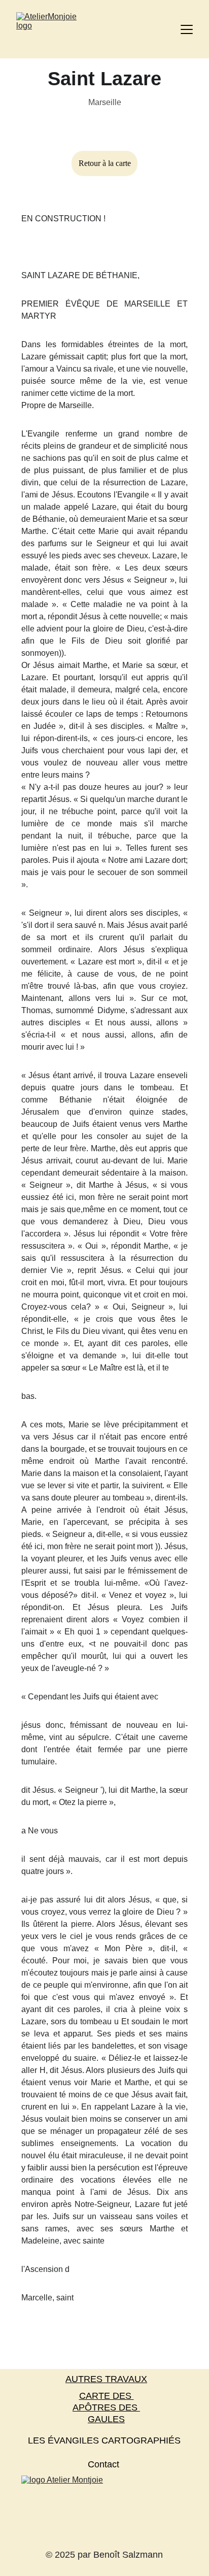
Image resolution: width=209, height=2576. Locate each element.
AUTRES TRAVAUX (106, 2379)
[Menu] (187, 29)
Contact (103, 2464)
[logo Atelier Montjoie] (104, 2510)
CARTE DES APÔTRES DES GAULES (106, 2408)
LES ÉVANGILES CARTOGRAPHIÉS (104, 2440)
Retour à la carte (105, 163)
